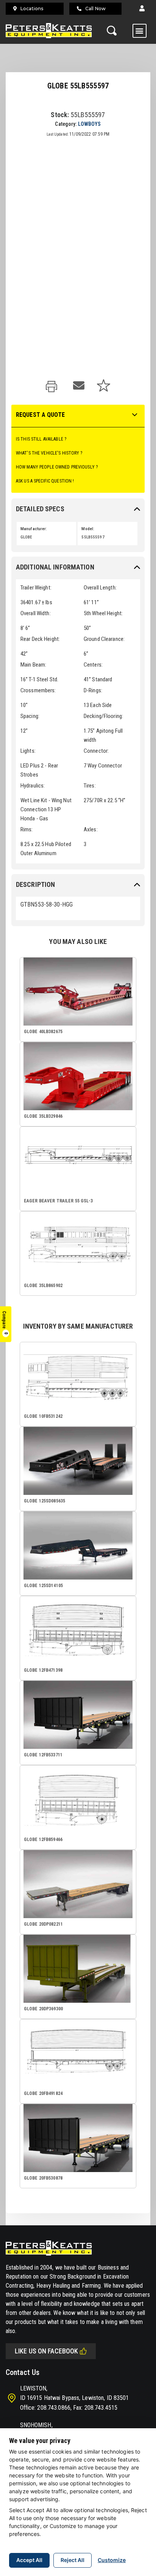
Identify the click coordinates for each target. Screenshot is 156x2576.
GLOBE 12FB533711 (43, 1755)
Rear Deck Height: (40, 639)
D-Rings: (93, 690)
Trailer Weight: (36, 588)
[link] (53, 387)
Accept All (29, 2560)
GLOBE (26, 537)
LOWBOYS (90, 124)
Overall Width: (36, 613)
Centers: (93, 665)
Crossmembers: (38, 690)
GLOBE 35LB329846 (43, 1116)
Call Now (95, 9)
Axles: (91, 829)
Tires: (90, 786)
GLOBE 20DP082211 (43, 1924)
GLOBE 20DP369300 (43, 2009)
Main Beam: (33, 665)
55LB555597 (93, 537)
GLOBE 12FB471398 (43, 1670)
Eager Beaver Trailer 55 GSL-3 (58, 1201)
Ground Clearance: (104, 639)
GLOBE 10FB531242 (43, 1416)
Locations (32, 9)
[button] (142, 9)
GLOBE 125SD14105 (43, 1586)
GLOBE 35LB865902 (43, 1286)
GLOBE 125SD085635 (44, 1501)
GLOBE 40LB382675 (43, 1032)
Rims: (27, 829)
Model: (88, 529)
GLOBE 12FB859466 (43, 1840)
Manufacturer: (34, 529)
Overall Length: (100, 588)
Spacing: (30, 716)
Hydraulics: (33, 786)
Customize (112, 2560)
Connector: (96, 751)
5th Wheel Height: (103, 613)
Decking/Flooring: (103, 716)
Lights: (28, 751)
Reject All (73, 2560)
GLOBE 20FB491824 (43, 2093)
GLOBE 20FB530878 (43, 2178)
